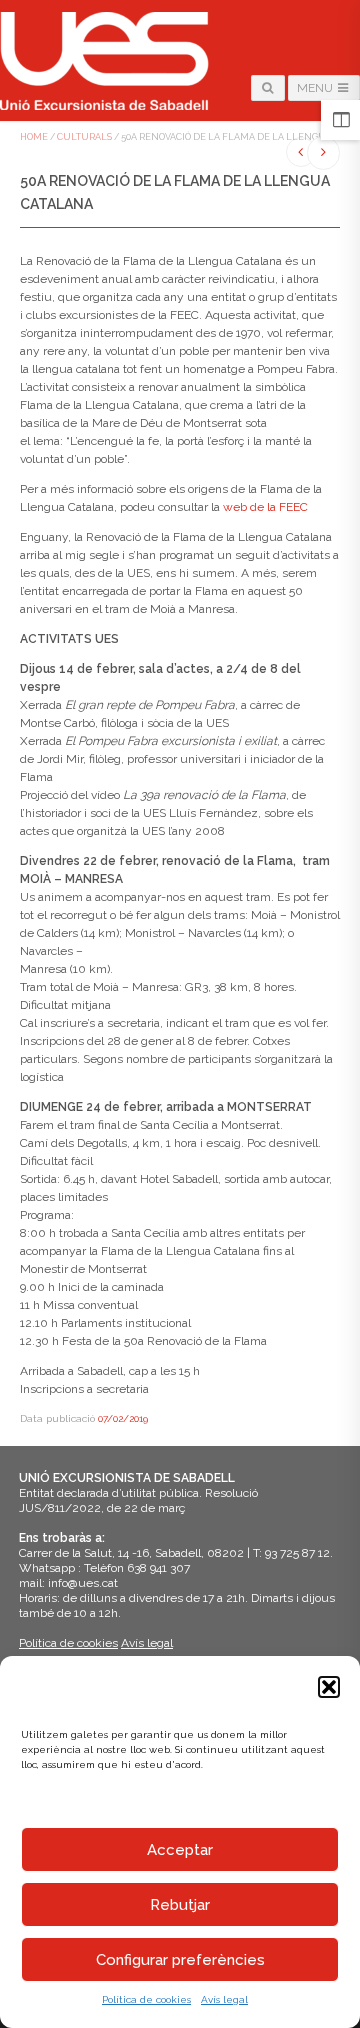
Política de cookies (146, 1999)
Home (34, 137)
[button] (329, 1687)
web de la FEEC (265, 507)
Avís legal (224, 1999)
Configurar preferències (180, 1960)
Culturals (84, 137)
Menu (316, 88)
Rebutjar (180, 1905)
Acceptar (180, 1850)
